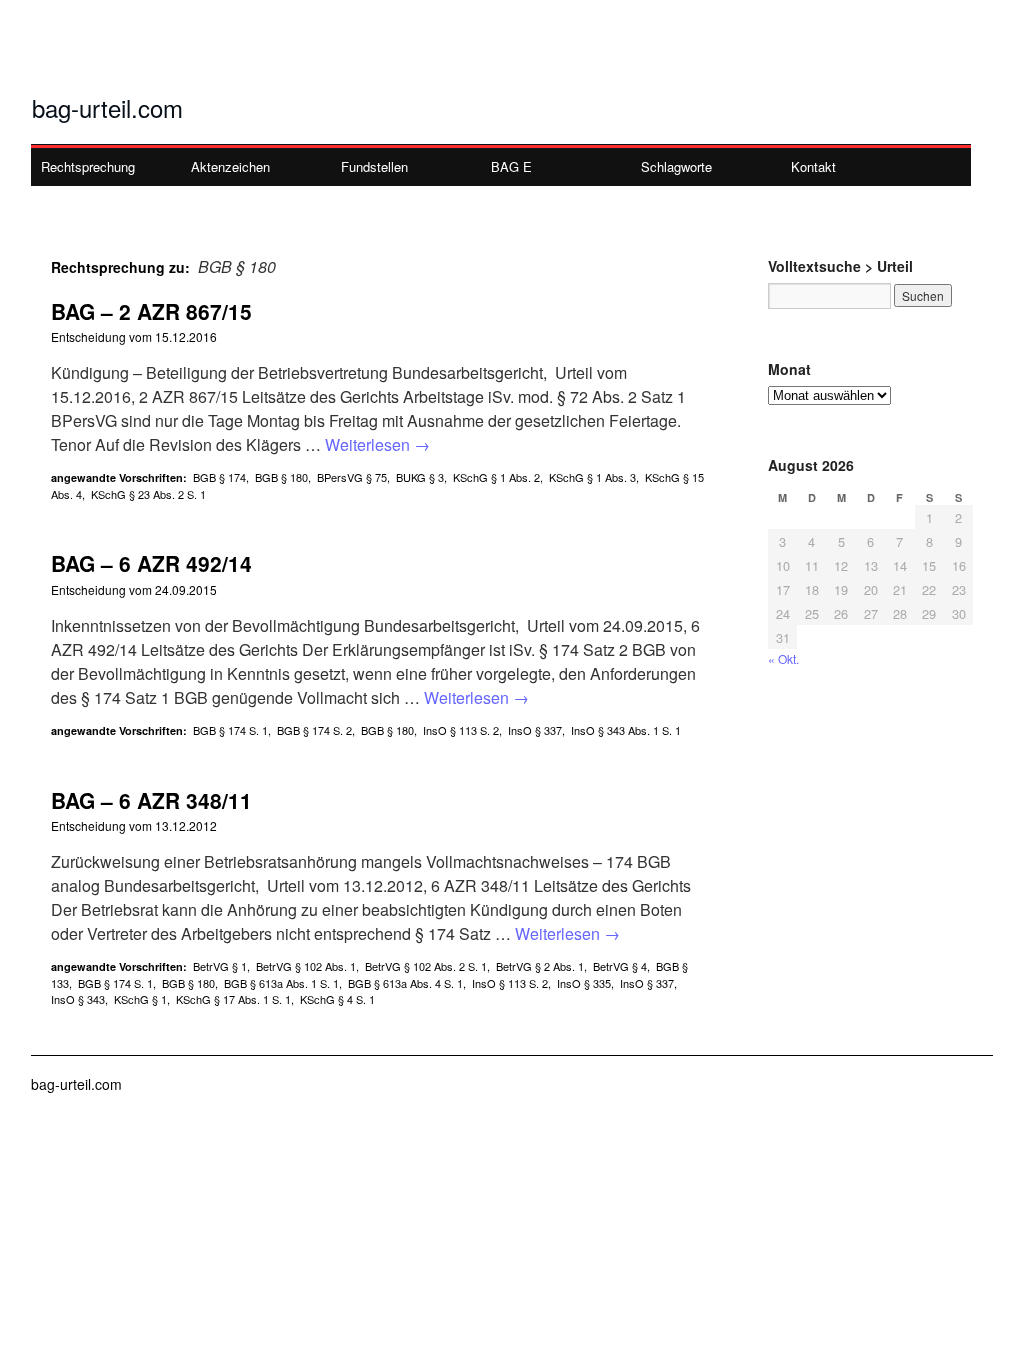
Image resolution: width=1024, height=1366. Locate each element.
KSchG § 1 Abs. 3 (592, 477)
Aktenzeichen (230, 166)
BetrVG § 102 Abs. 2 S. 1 (426, 966)
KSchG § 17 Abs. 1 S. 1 (233, 999)
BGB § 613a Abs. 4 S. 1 (405, 983)
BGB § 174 (219, 477)
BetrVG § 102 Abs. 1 (306, 966)
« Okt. (783, 658)
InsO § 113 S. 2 (461, 730)
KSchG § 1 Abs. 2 (496, 477)
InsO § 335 (584, 983)
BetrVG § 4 (620, 966)
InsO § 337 (535, 730)
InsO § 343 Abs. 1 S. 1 (626, 730)
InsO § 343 (78, 999)
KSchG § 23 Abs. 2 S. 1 (148, 494)
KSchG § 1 (140, 999)
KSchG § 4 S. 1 (337, 999)
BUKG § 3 (420, 477)
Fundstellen (374, 166)
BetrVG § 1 (220, 966)
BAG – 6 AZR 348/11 (151, 800)
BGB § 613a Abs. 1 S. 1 (281, 983)
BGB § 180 (281, 477)
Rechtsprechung (88, 166)
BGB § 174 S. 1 (230, 730)
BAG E (511, 166)
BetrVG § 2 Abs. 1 (540, 966)
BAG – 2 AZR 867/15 (151, 311)
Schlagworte (676, 166)
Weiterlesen (377, 444)
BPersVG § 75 (352, 477)
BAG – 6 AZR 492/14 (151, 563)
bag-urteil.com (107, 107)
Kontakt (813, 166)
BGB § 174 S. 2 (314, 730)
